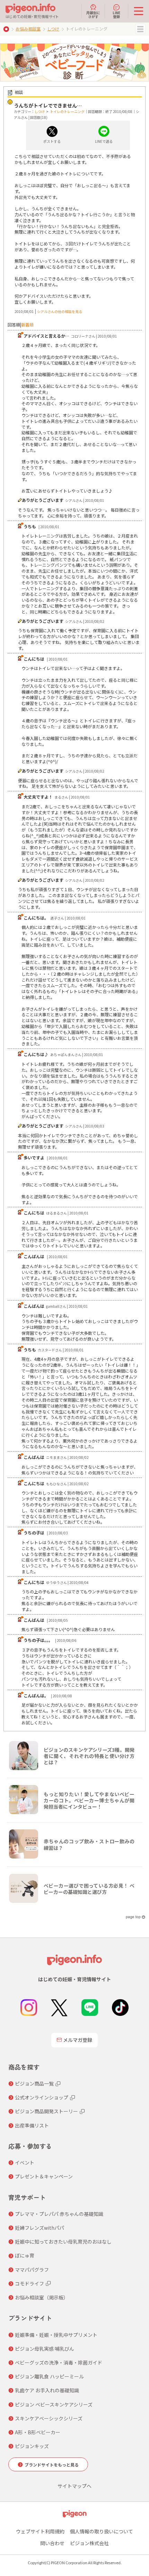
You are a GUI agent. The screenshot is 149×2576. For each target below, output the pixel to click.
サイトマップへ (74, 2486)
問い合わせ (52, 2543)
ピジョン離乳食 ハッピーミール (49, 2376)
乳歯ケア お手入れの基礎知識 (47, 2390)
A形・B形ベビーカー (38, 2432)
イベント (25, 2162)
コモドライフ (29, 2283)
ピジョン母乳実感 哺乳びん (45, 2349)
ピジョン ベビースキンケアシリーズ (54, 2404)
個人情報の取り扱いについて (102, 2531)
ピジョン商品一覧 (34, 2083)
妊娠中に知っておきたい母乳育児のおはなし (63, 2242)
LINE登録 (116, 14)
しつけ (53, 29)
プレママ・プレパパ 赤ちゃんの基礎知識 (59, 2214)
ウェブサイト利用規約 (40, 2531)
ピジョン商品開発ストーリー (46, 2111)
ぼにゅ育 (25, 2255)
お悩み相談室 (28, 29)
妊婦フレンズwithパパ (40, 2228)
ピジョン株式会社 (89, 2543)
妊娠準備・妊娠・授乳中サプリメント (56, 2335)
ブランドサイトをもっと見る (52, 2465)
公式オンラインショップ (42, 2097)
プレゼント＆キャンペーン (44, 2176)
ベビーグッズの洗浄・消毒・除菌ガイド (59, 2362)
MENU (140, 29)
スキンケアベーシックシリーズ (49, 2418)
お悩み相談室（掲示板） (42, 2297)
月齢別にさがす (93, 14)
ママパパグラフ (32, 2270)
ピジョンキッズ (32, 2446)
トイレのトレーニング (67, 111)
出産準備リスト (32, 2125)
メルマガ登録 (78, 2040)
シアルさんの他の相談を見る (60, 311)
